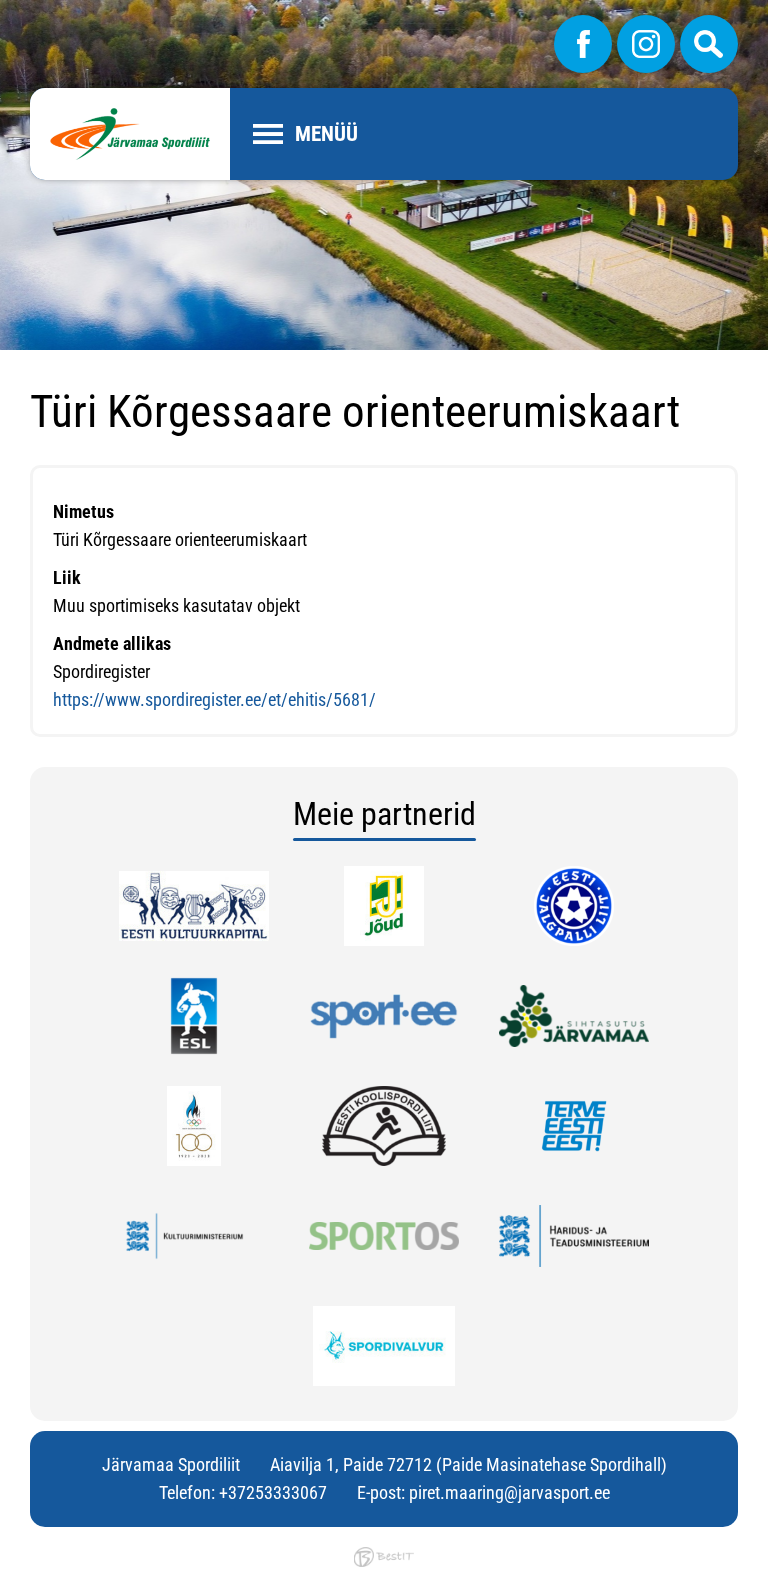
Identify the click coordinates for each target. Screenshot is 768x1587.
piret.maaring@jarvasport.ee (509, 1492)
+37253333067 (273, 1492)
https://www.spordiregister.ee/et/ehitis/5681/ (214, 699)
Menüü (326, 134)
